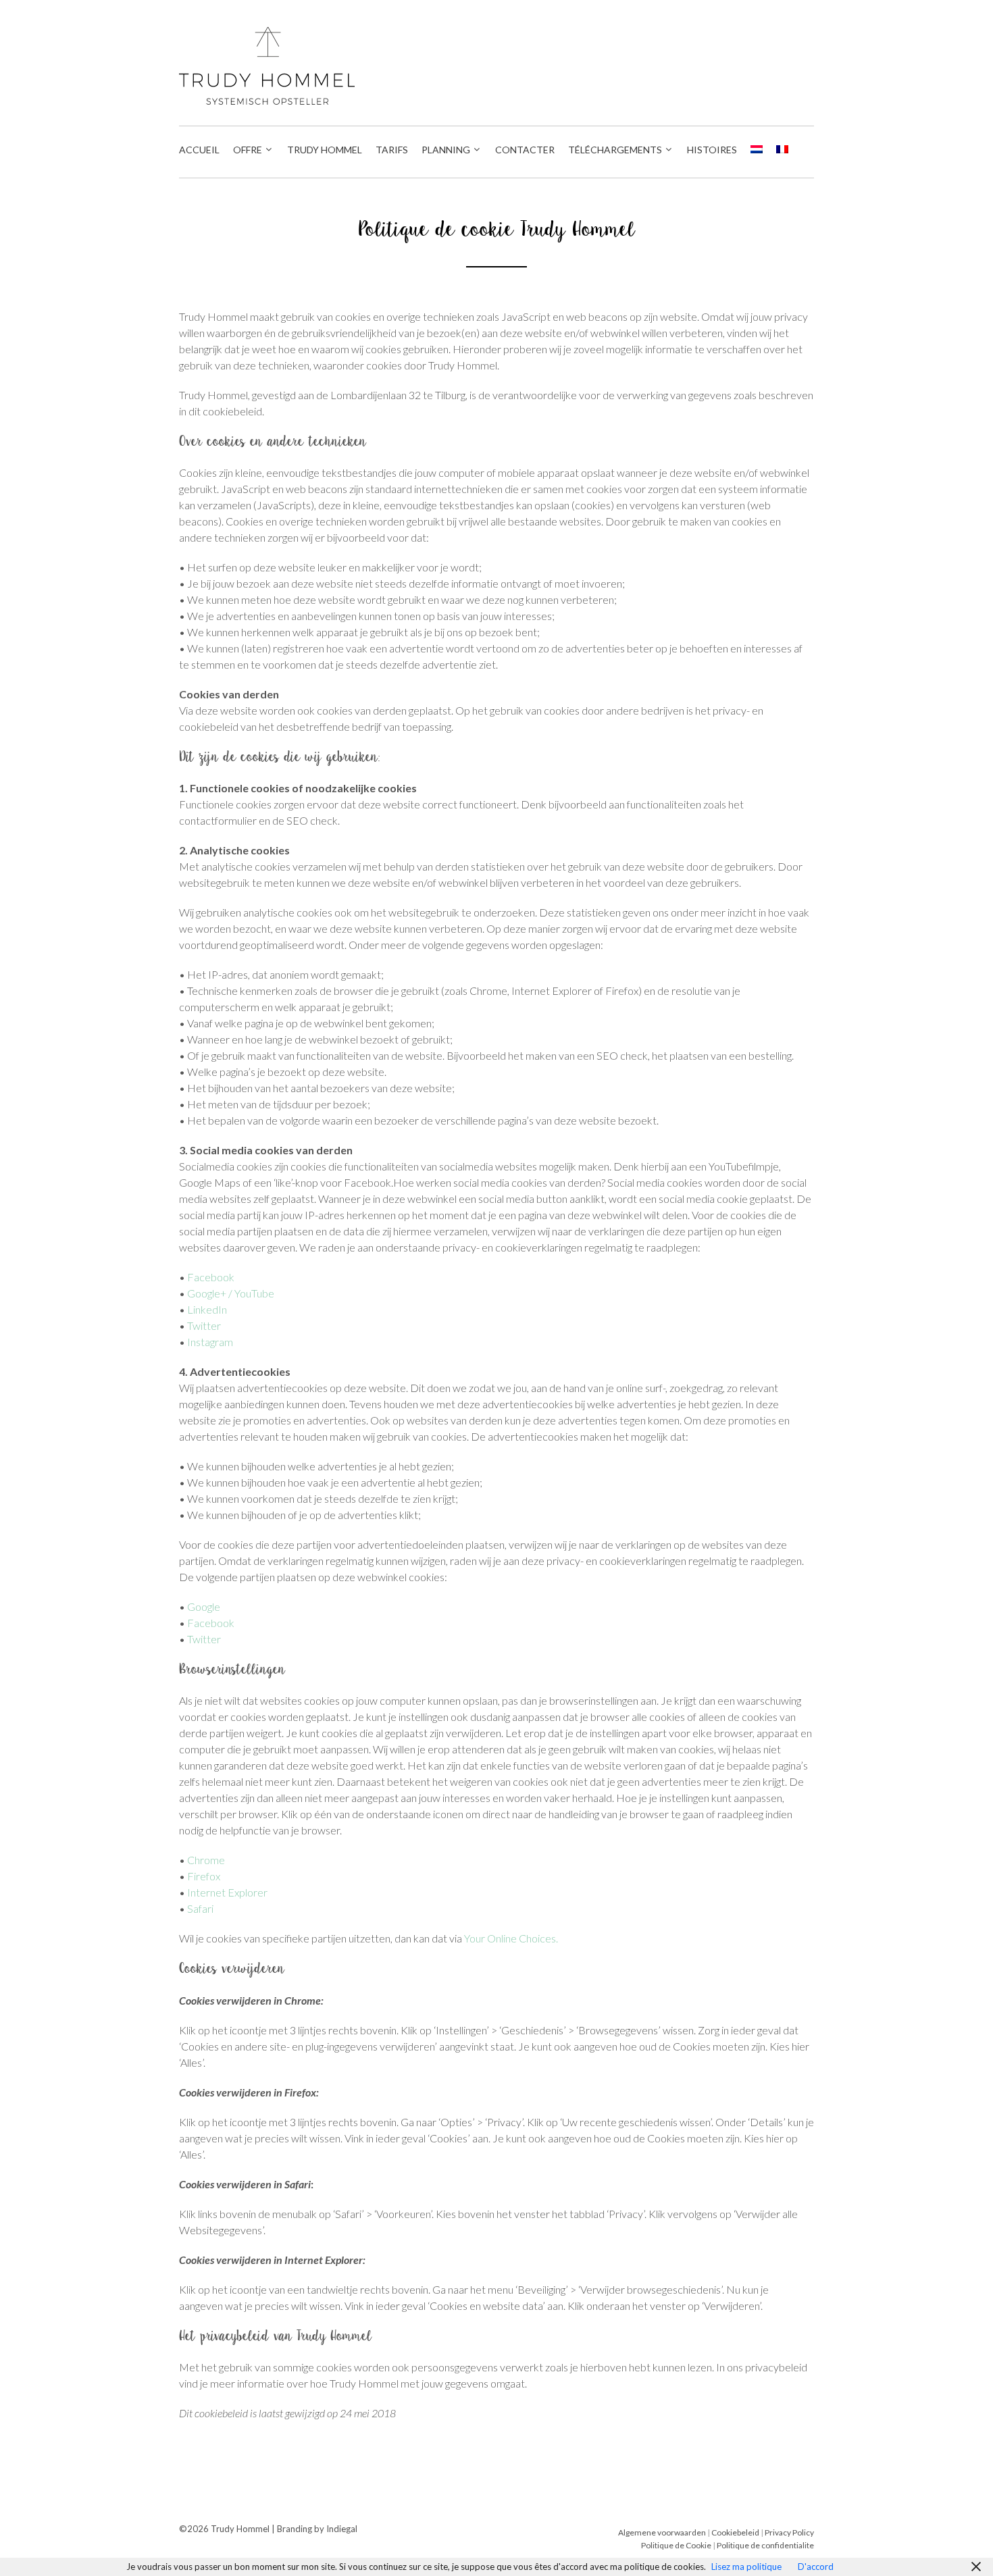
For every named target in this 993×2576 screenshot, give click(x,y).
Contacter (525, 150)
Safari (200, 1908)
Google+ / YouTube (231, 1293)
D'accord (816, 2567)
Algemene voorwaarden (662, 2532)
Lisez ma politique (746, 2567)
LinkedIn (207, 1309)
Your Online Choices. (511, 1938)
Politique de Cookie (676, 2545)
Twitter (204, 1325)
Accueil (199, 150)
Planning (446, 150)
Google (204, 1606)
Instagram (210, 1342)
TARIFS (392, 150)
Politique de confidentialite (765, 2545)
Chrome (206, 1860)
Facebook (211, 1277)
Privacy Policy (789, 2532)
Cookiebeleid (736, 2532)
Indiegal (342, 2529)
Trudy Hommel (325, 150)
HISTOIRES (712, 150)
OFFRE (248, 150)
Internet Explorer (227, 1892)
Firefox (204, 1876)
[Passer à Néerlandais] (757, 150)
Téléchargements (615, 150)
